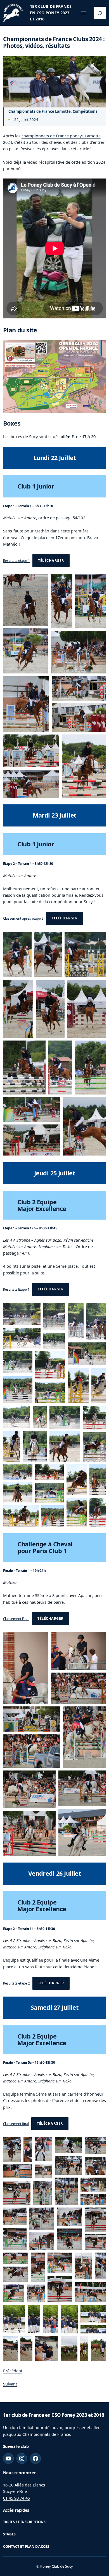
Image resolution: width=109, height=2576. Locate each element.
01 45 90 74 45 (16, 2498)
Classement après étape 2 (23, 918)
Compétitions (85, 111)
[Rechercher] (100, 13)
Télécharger (51, 561)
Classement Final (16, 1618)
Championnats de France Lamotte (40, 111)
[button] (26, 600)
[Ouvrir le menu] (84, 13)
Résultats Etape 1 (16, 1289)
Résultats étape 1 (16, 561)
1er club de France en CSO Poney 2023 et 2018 (51, 13)
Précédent (13, 2371)
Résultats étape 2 (16, 1983)
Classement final (16, 2123)
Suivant (10, 2384)
